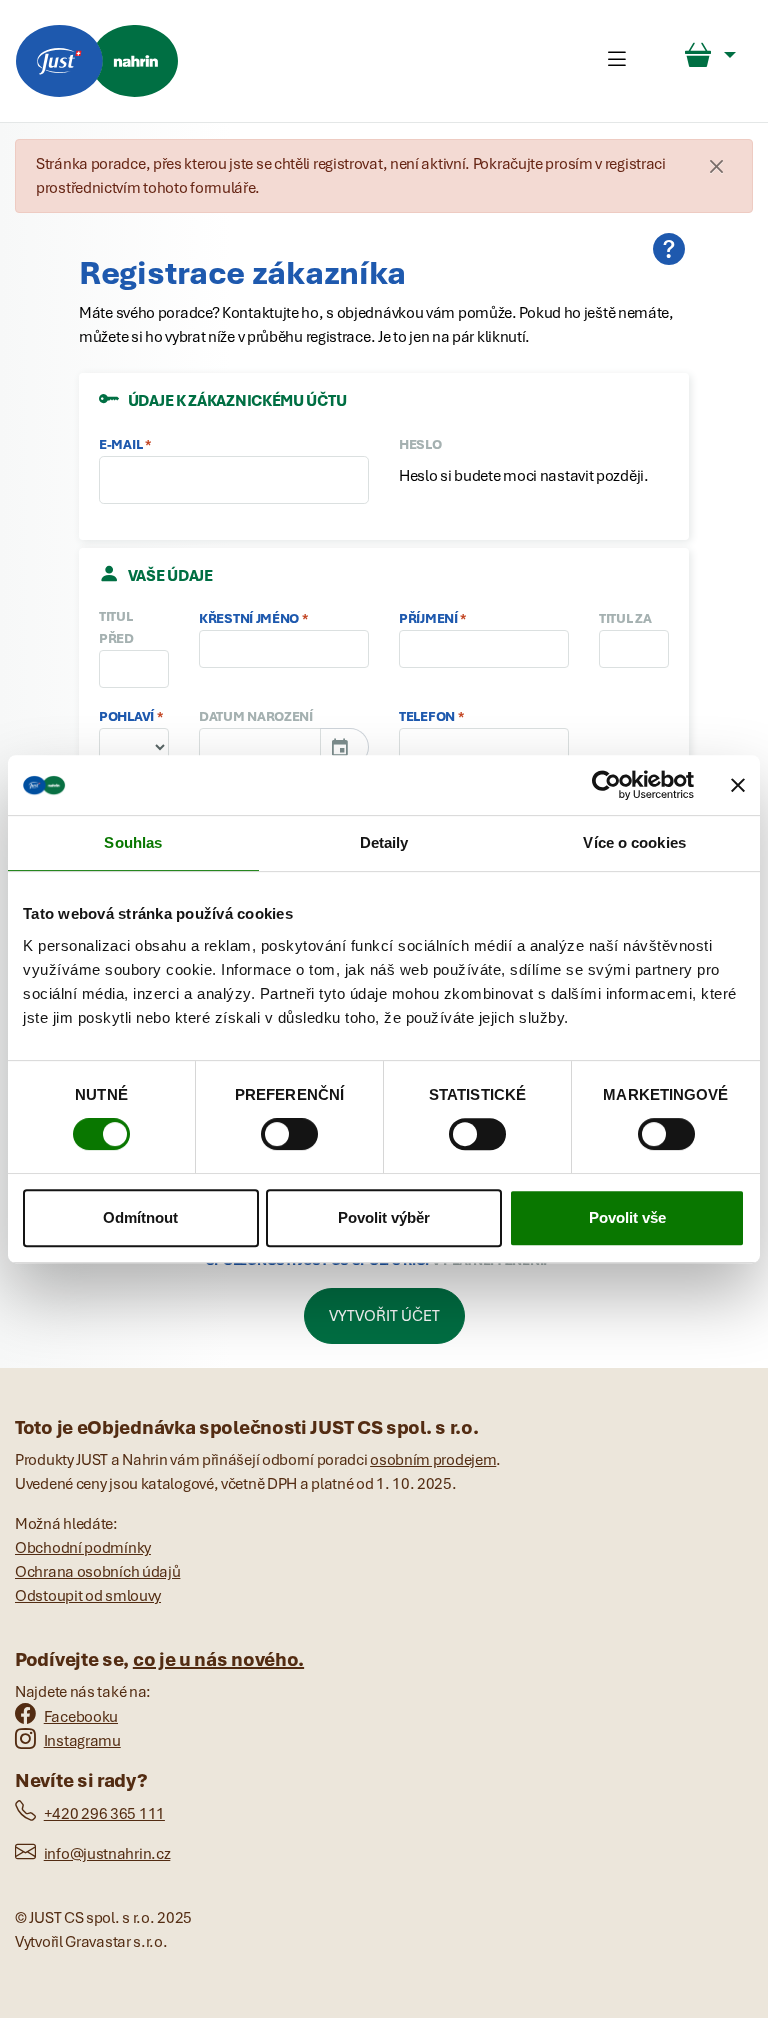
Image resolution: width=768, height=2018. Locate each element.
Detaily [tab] (384, 842)
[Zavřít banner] (738, 785)
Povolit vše (627, 1217)
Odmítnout (140, 1217)
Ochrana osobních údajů (97, 1572)
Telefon (427, 716)
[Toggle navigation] (617, 61)
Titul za (625, 618)
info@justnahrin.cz (107, 1854)
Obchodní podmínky (83, 1548)
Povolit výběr (384, 1217)
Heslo (420, 444)
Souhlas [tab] (133, 842)
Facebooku (81, 1717)
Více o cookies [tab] (634, 842)
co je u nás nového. (218, 1659)
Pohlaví (126, 716)
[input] (260, 747)
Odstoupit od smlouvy (88, 1596)
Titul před (116, 627)
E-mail (120, 444)
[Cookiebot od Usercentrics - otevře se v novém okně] (606, 785)
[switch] (289, 1134)
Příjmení (428, 618)
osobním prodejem (433, 1460)
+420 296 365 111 (104, 1814)
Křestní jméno (249, 618)
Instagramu (82, 1741)
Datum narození (256, 716)
